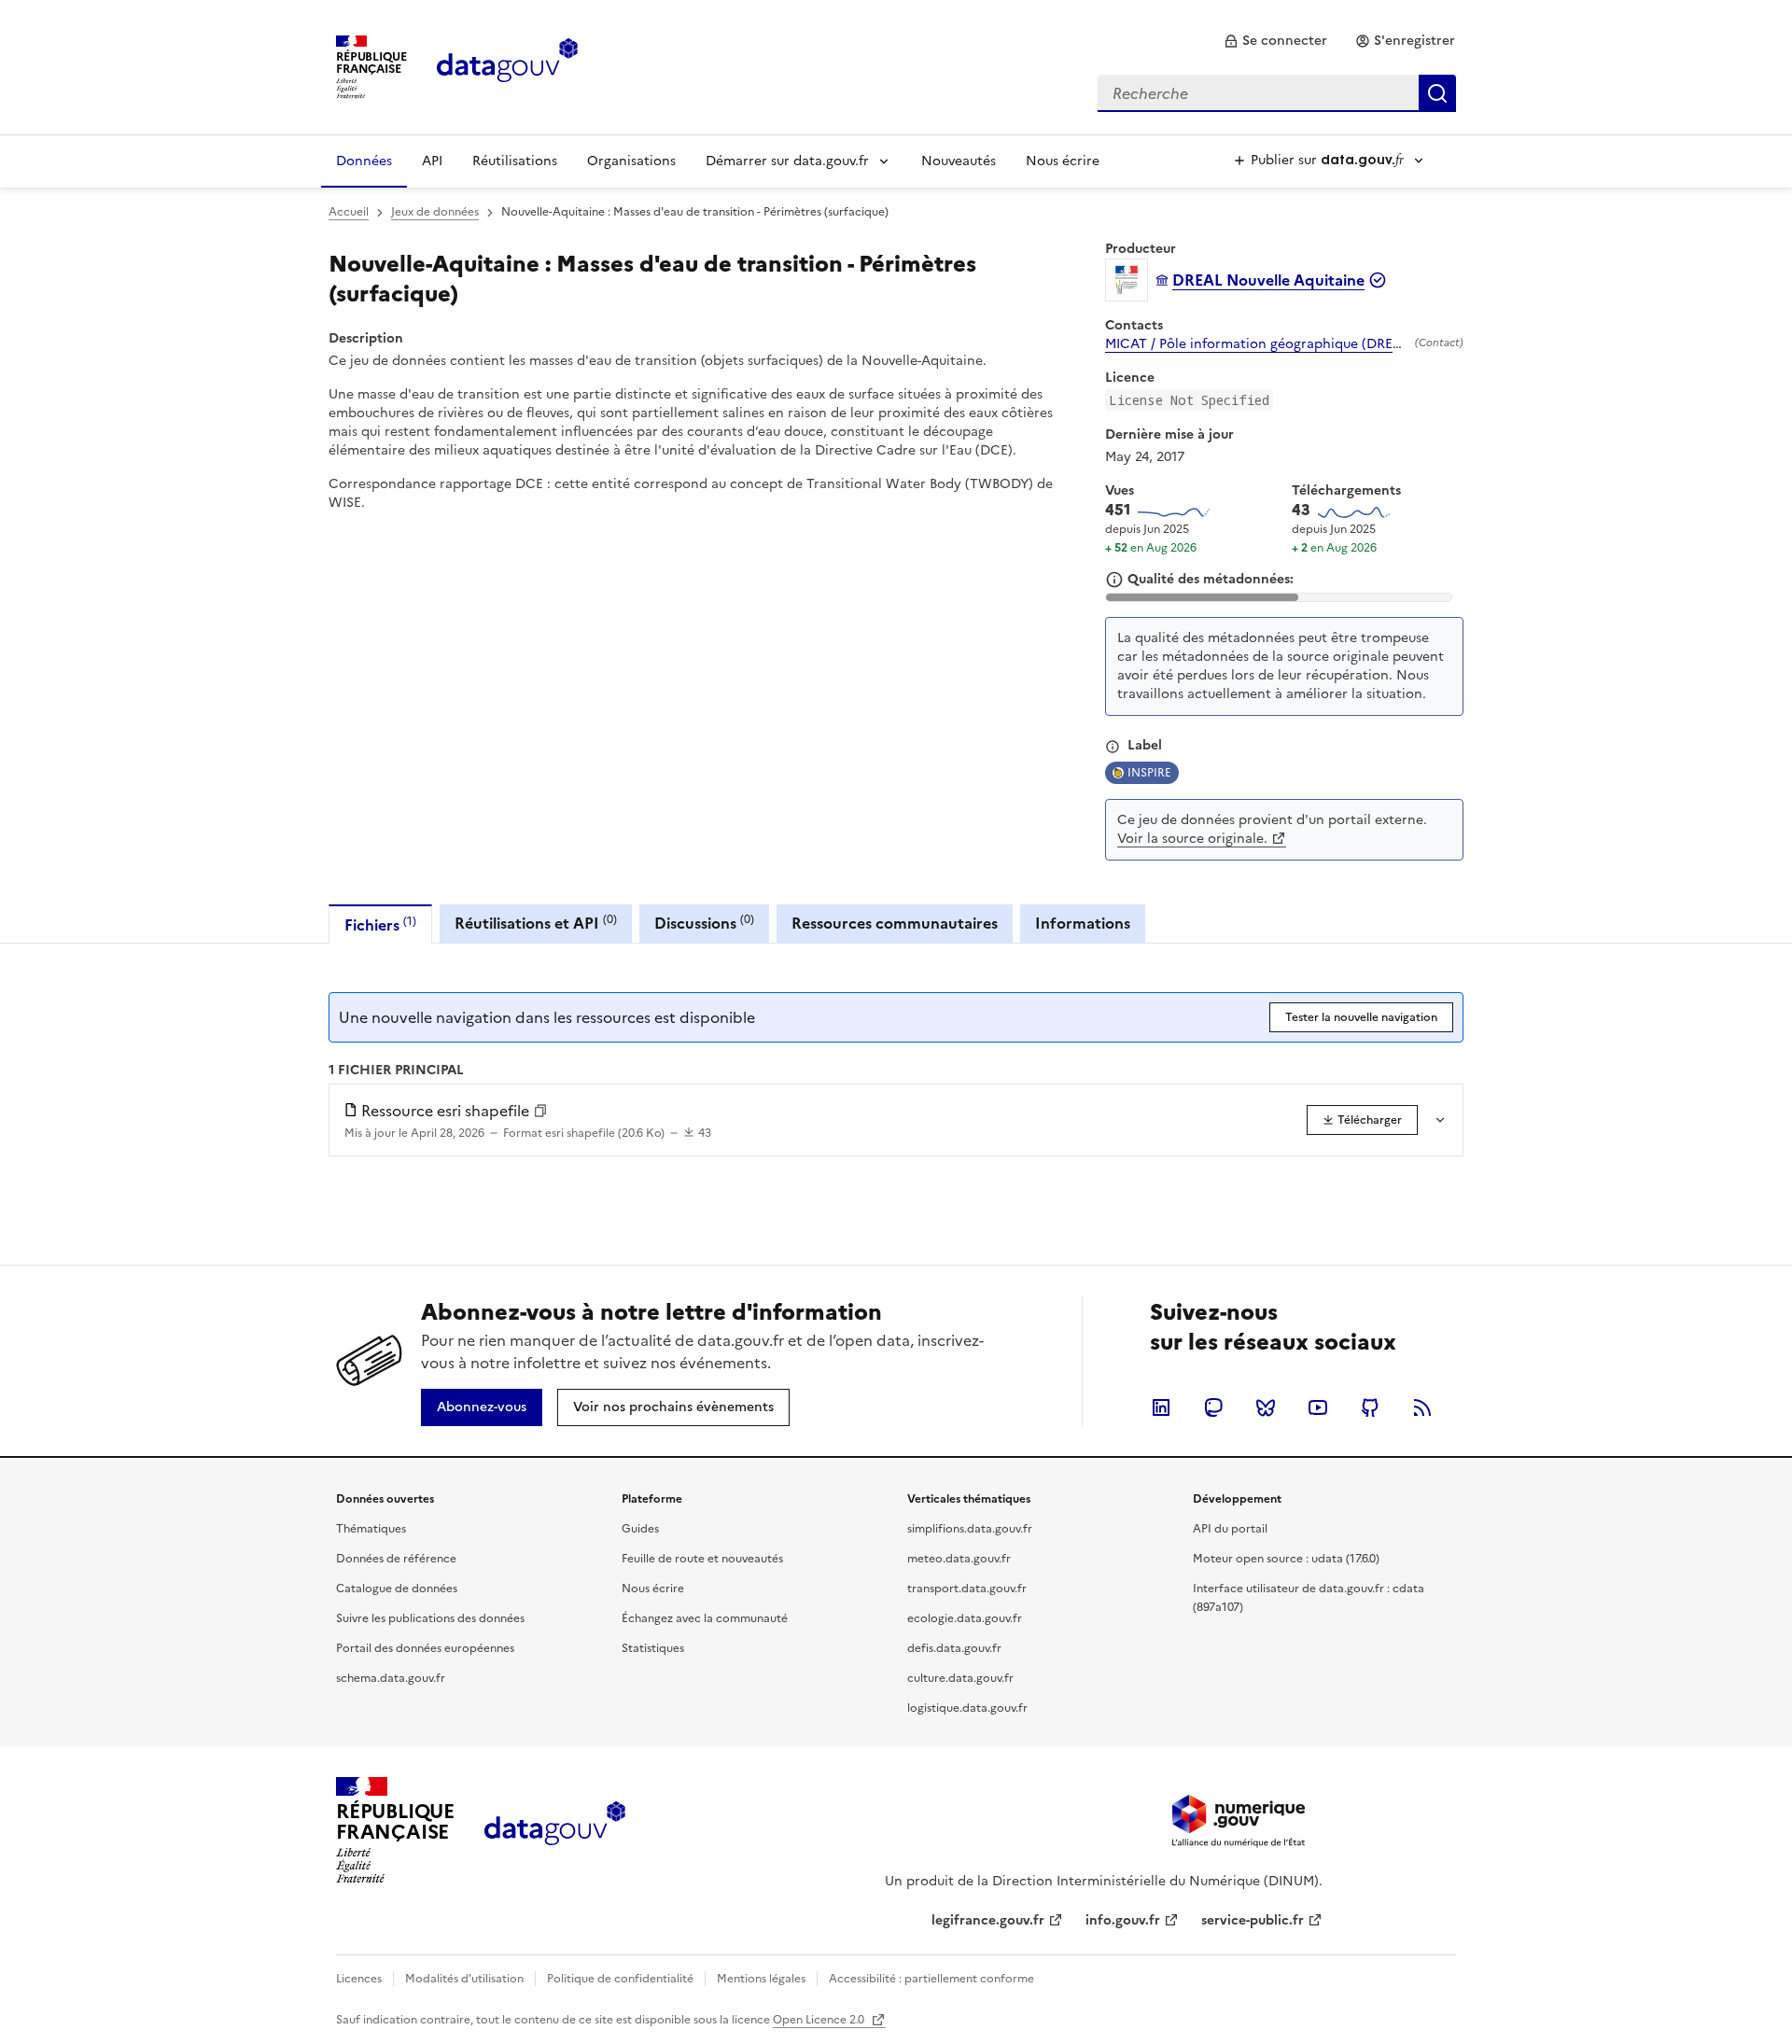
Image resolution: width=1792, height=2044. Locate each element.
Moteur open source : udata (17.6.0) (1286, 1559)
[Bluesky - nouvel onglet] (1266, 1407)
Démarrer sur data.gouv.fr (787, 161)
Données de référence (396, 1559)
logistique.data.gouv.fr (967, 1708)
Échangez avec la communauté (705, 1618)
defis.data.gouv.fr (954, 1648)
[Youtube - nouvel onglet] (1318, 1407)
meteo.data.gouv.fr (959, 1559)
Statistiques (653, 1648)
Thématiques (371, 1529)
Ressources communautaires (895, 923)
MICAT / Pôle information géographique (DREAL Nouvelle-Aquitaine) (1256, 344)
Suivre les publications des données (430, 1618)
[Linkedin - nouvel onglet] (1161, 1407)
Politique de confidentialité (620, 1979)
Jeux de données (435, 212)
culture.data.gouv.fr (960, 1678)
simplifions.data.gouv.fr (970, 1529)
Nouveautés (959, 161)
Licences (359, 1979)
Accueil (349, 212)
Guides (640, 1529)
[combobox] (1277, 93)
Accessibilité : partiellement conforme (931, 1979)
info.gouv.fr (1123, 1920)
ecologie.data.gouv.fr (965, 1618)
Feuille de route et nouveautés (702, 1559)
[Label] (1113, 747)
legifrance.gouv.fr (988, 1920)
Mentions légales (761, 1979)
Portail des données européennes (425, 1648)
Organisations (631, 161)
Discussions (704, 923)
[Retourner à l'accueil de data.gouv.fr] (507, 65)
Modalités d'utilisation (464, 1979)
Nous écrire (1063, 161)
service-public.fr (1253, 1920)
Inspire (1149, 773)
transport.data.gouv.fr (967, 1589)
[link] (1275, 41)
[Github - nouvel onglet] (1370, 1407)
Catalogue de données (397, 1589)
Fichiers (380, 924)
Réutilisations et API (536, 923)
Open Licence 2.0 (820, 2020)
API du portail (1230, 1529)
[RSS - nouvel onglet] (1422, 1407)
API (432, 161)
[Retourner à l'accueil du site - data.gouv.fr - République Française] (555, 1830)
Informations (1083, 923)
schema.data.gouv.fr (391, 1678)
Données (364, 161)
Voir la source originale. (1192, 839)
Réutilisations (515, 161)
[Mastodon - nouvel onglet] (1213, 1407)
